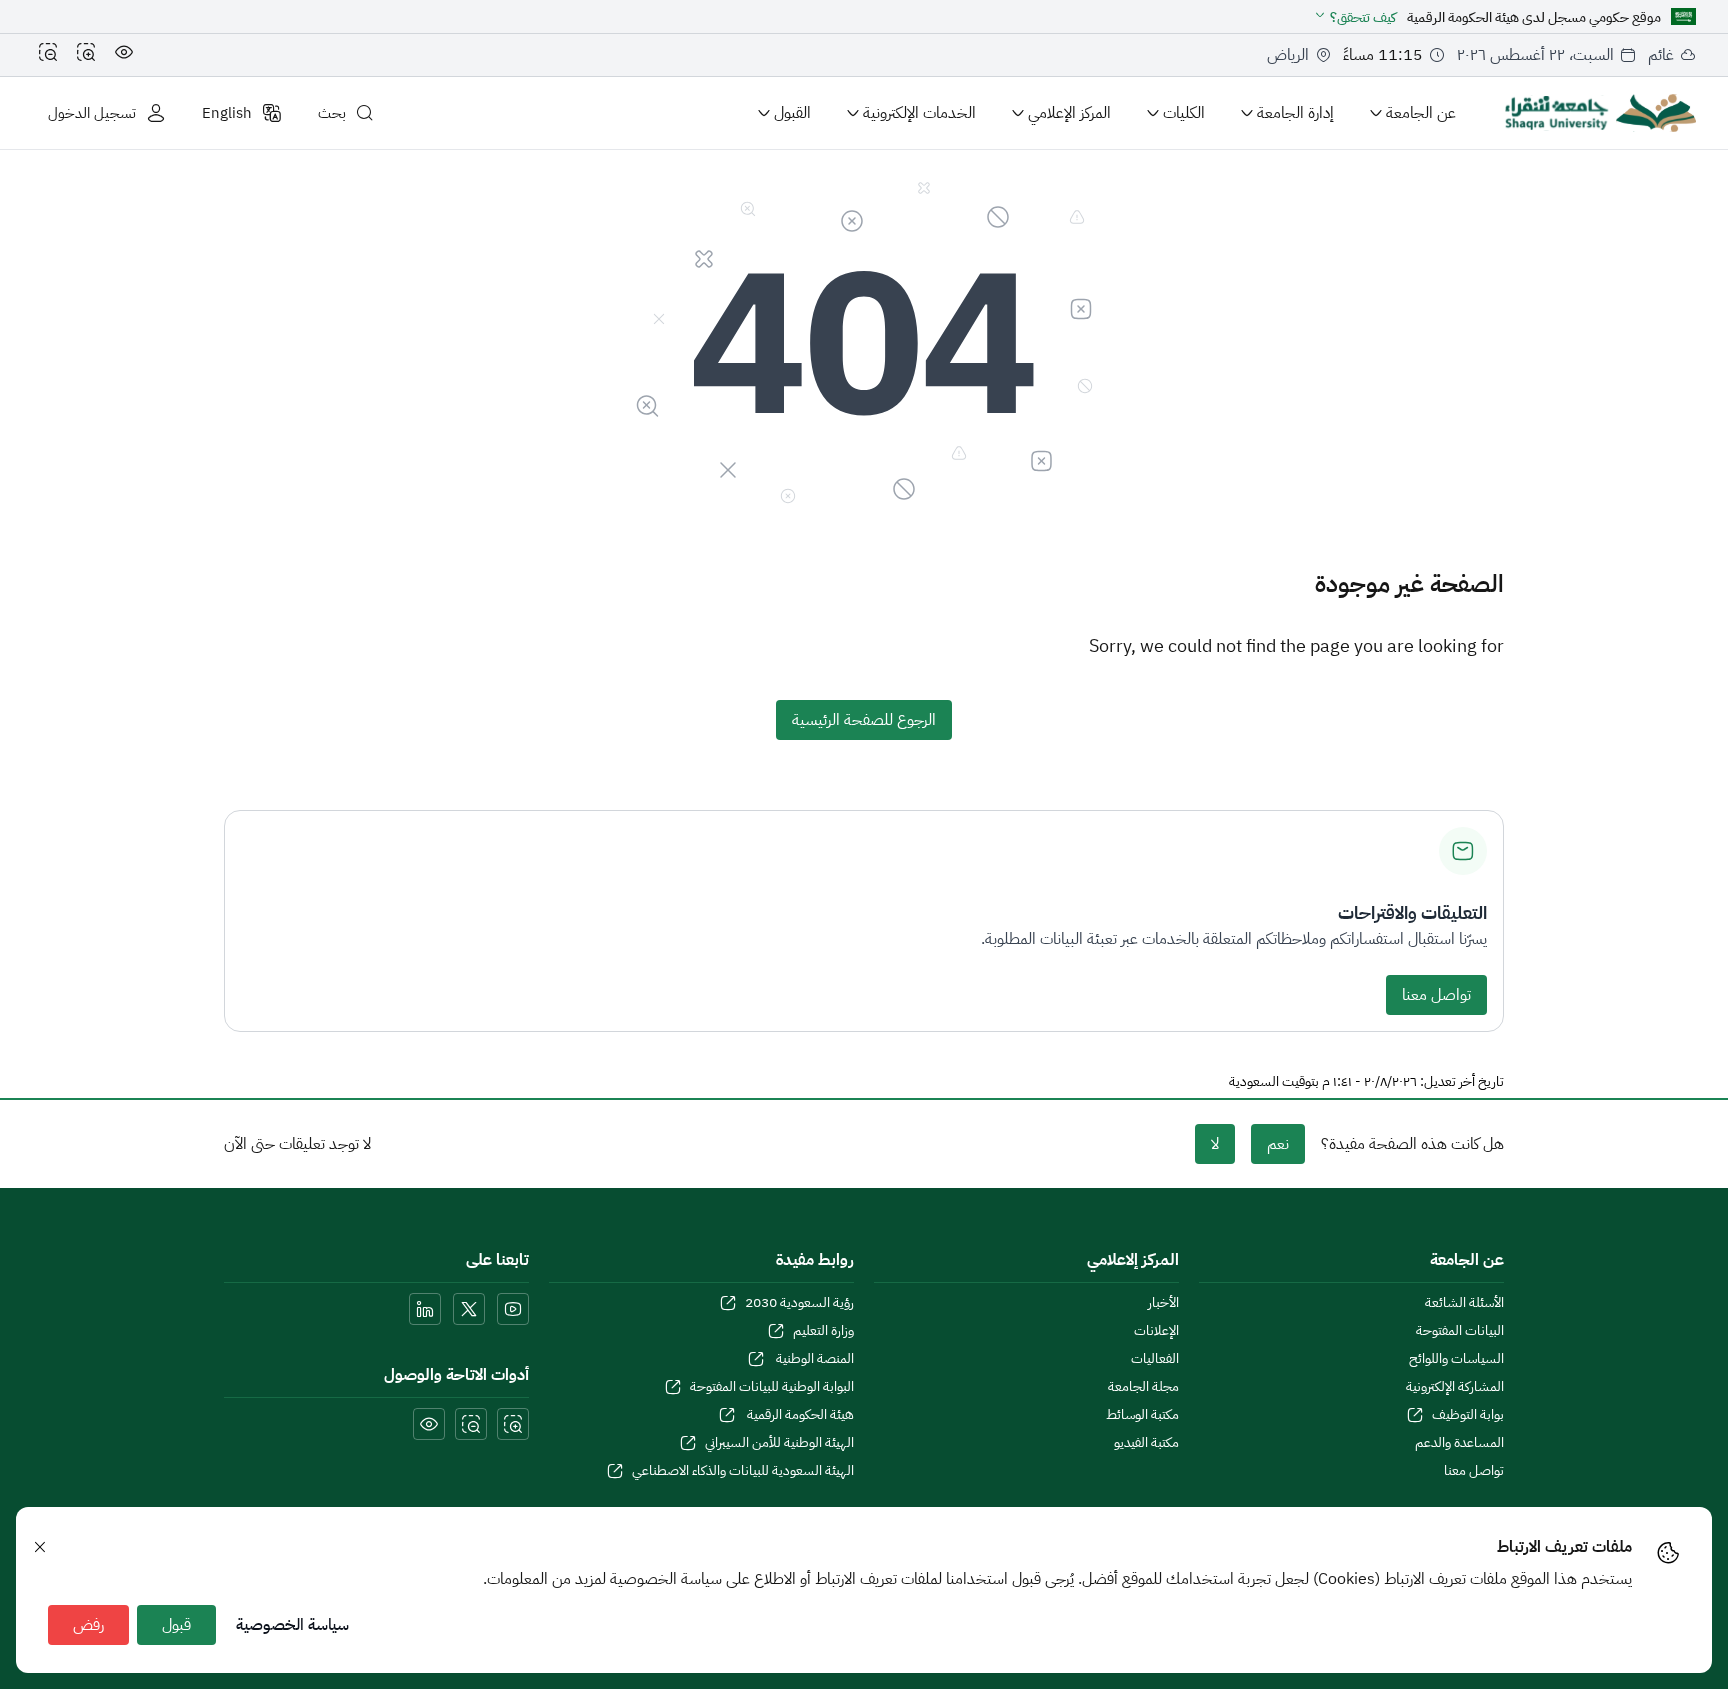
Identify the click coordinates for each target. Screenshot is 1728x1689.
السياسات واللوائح (1456, 1359)
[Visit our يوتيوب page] (513, 1309)
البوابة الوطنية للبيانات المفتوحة (772, 1387)
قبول (176, 1625)
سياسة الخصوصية (292, 1625)
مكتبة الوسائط (1142, 1415)
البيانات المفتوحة (1460, 1331)
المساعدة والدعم (1459, 1443)
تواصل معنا (1436, 995)
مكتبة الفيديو (1146, 1443)
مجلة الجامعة (1143, 1387)
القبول (792, 113)
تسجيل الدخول (92, 113)
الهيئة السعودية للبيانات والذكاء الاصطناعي (743, 1471)
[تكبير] (86, 55)
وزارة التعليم (823, 1331)
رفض (88, 1625)
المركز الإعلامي (1069, 113)
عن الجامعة (1421, 113)
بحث (332, 113)
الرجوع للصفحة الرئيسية (864, 720)
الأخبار (1163, 1303)
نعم (1278, 1144)
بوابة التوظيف (1468, 1415)
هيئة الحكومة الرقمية (799, 1415)
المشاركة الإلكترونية (1455, 1387)
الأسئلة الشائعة (1464, 1303)
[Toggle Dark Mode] (124, 55)
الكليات (1184, 113)
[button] (1354, 17)
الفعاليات (1155, 1359)
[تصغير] (48, 55)
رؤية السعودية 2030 (799, 1303)
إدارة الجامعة (1295, 113)
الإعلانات (1156, 1331)
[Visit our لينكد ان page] (425, 1309)
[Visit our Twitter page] (469, 1309)
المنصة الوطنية (813, 1359)
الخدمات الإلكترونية (919, 113)
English (227, 113)
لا (1215, 1144)
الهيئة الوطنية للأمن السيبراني (779, 1443)
